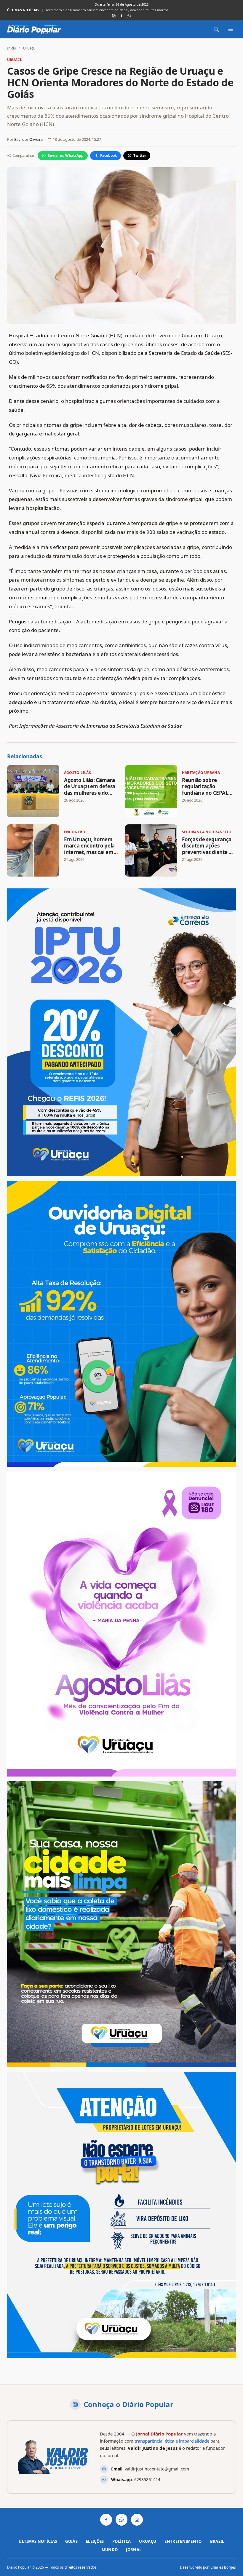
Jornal (134, 2550)
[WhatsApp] (129, 16)
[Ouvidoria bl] (121, 1324)
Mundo (110, 2550)
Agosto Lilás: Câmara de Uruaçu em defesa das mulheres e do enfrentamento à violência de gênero (90, 793)
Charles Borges (223, 2567)
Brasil (217, 2541)
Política (122, 2541)
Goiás (71, 2541)
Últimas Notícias (38, 2541)
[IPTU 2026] (121, 1032)
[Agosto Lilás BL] (121, 1624)
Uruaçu (29, 48)
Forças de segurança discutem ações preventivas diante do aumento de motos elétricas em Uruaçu (208, 852)
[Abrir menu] (231, 29)
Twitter (140, 155)
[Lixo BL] (121, 1924)
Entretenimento (183, 2541)
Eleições (95, 2541)
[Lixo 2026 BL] (121, 2215)
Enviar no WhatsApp (66, 155)
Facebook (108, 155)
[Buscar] (216, 29)
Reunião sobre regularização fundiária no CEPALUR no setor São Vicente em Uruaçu (111, 10)
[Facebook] (121, 16)
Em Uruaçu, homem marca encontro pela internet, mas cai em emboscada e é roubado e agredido (89, 852)
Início (12, 48)
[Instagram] (114, 16)
